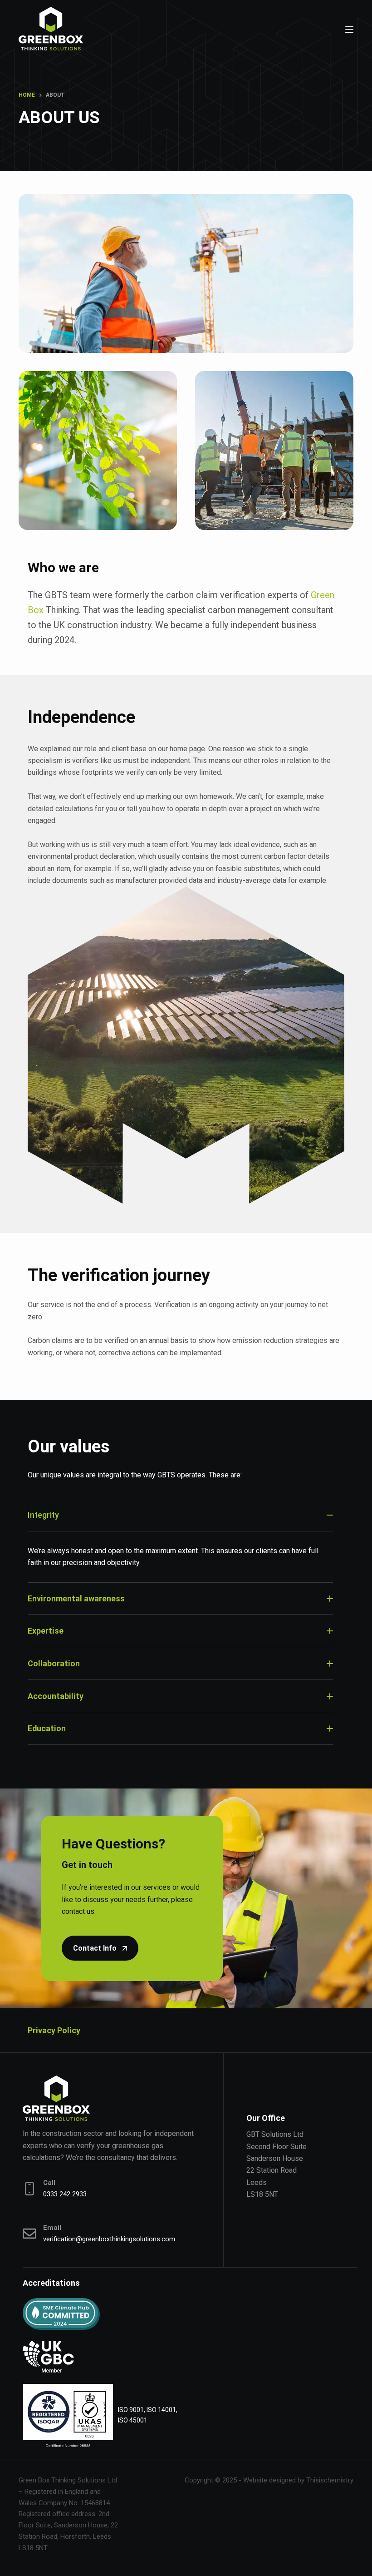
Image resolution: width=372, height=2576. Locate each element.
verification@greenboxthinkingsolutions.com (109, 2239)
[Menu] (349, 30)
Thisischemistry (330, 2480)
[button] (180, 1520)
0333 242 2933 (65, 2194)
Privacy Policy (54, 2030)
